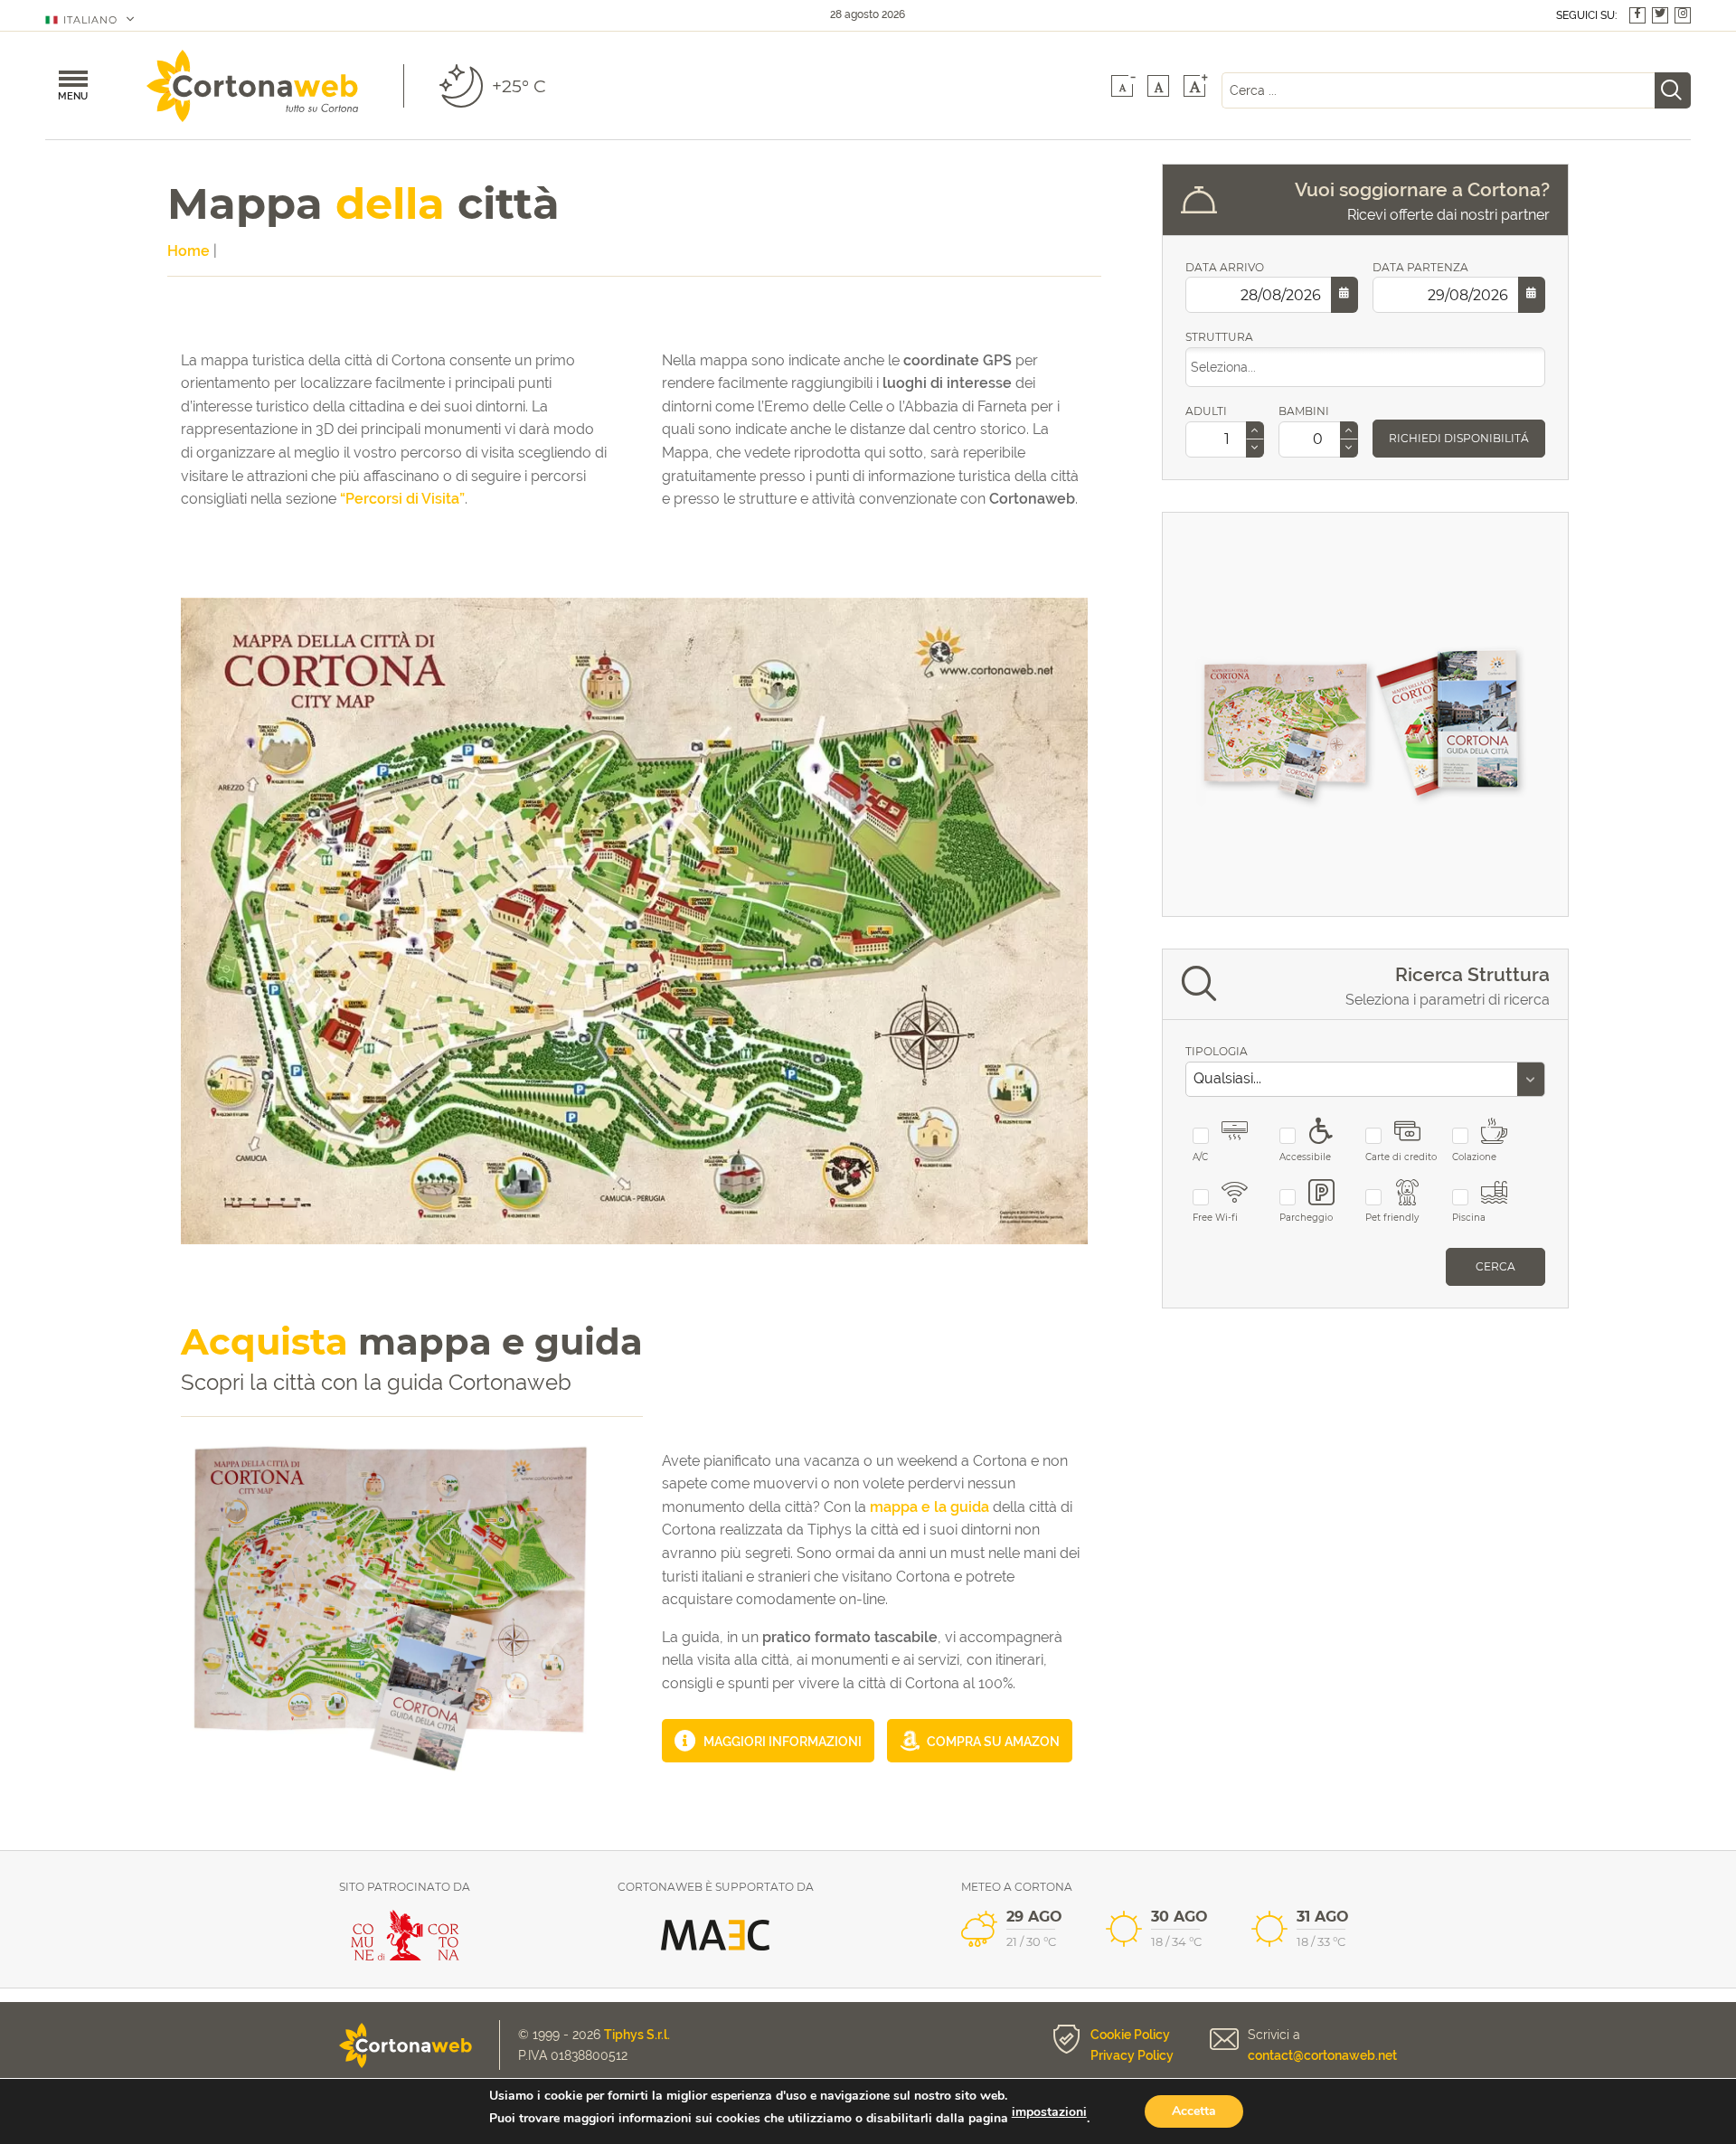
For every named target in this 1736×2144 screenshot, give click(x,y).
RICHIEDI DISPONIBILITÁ (1459, 438)
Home (189, 251)
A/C (1200, 1157)
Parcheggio (1306, 1218)
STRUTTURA (1219, 337)
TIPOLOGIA (1217, 1051)
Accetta (1194, 2111)
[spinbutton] (1222, 439)
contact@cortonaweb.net (1322, 2055)
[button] (1255, 431)
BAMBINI (1304, 411)
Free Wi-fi (1215, 1218)
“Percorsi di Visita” (402, 499)
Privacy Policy (1132, 2055)
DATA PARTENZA (1420, 267)
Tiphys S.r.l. (637, 2035)
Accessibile (1305, 1157)
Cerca (1495, 1266)
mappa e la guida (929, 1507)
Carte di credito (1401, 1157)
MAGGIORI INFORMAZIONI (781, 1741)
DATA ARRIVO (1225, 267)
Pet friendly (1392, 1218)
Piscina (1469, 1218)
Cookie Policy (1130, 2035)
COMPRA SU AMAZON (992, 1741)
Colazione (1474, 1157)
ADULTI (1206, 411)
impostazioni (1049, 2112)
